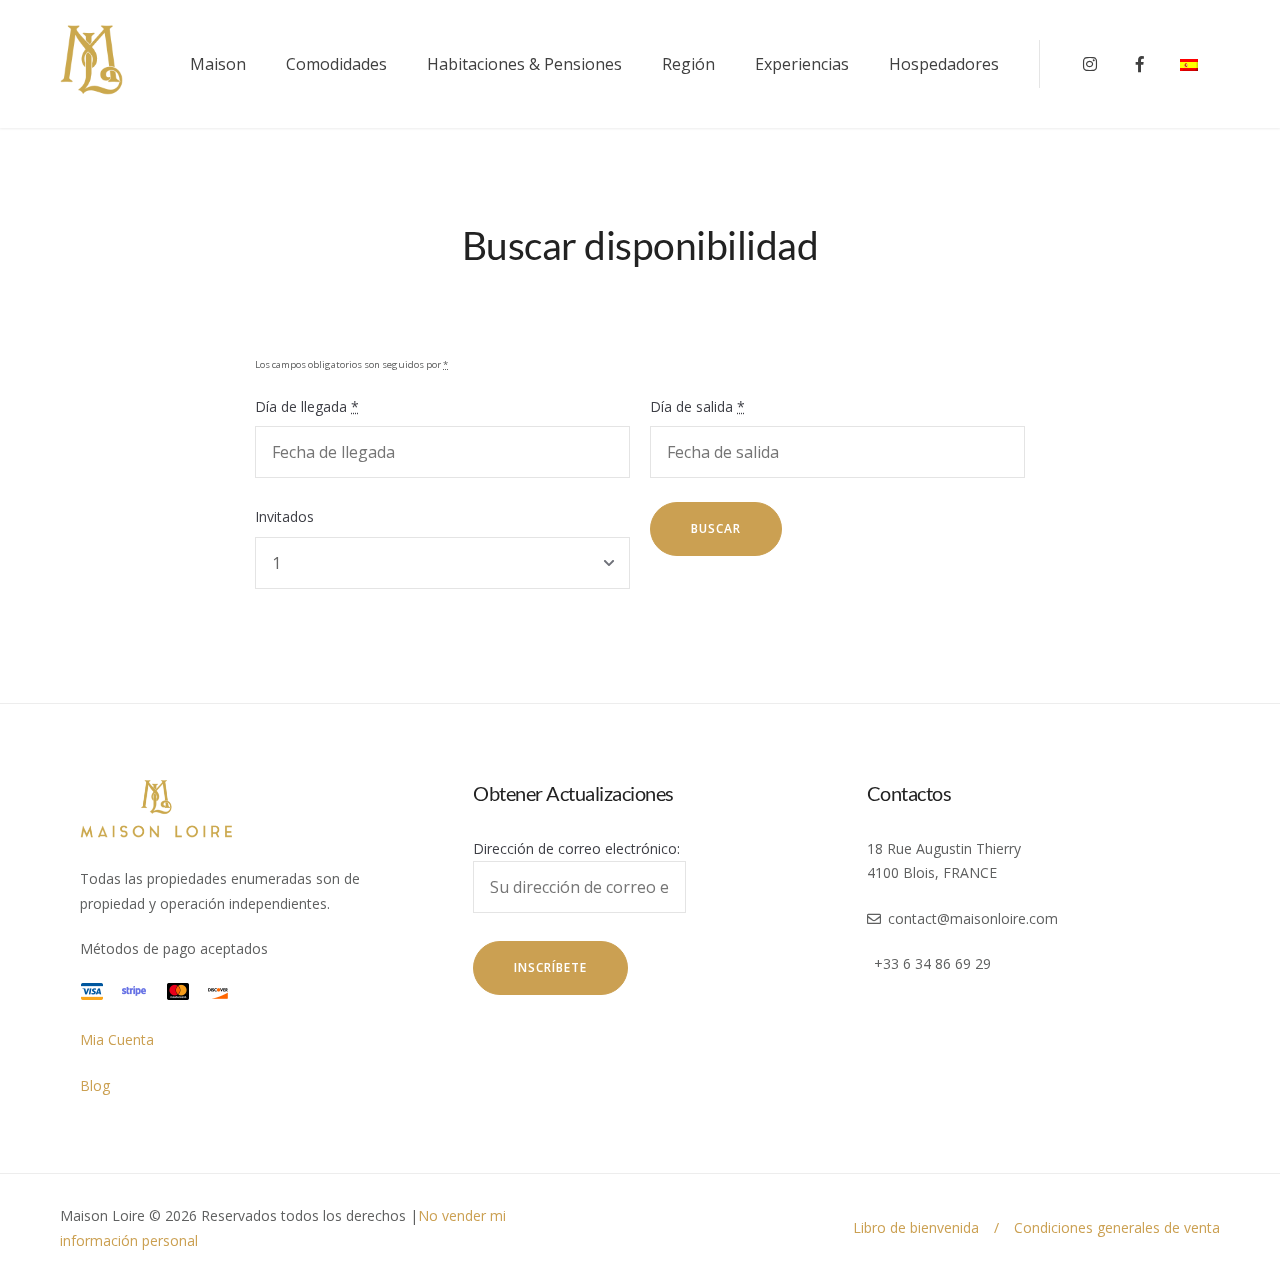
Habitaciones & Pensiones (524, 64)
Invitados (284, 516)
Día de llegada (307, 406)
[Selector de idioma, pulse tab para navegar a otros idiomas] (1200, 63)
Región (688, 64)
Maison (218, 64)
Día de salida (697, 406)
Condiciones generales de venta (1117, 1227)
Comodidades (336, 64)
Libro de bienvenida (916, 1227)
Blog (95, 1085)
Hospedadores (944, 64)
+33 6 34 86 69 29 (932, 963)
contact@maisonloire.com (973, 918)
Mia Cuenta (117, 1039)
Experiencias (802, 64)
